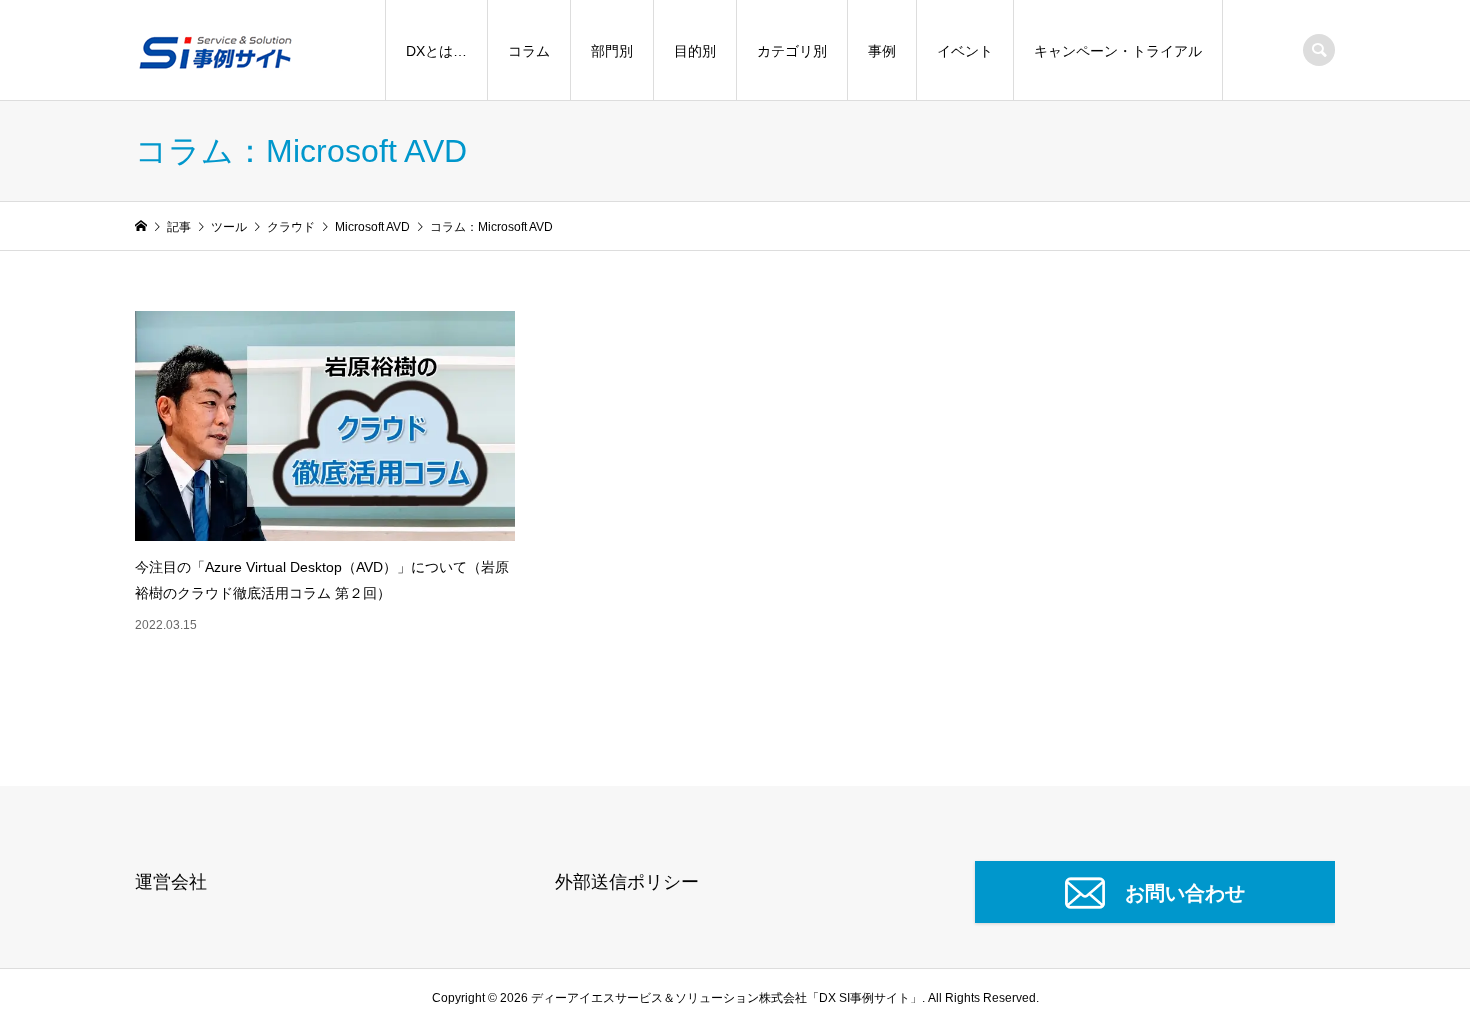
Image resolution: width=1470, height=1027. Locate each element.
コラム (529, 51)
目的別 (695, 51)
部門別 (612, 51)
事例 (882, 51)
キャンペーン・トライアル (1118, 51)
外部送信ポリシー (627, 882)
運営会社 (171, 882)
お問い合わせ (1185, 893)
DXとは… (436, 51)
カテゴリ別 (792, 51)
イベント (965, 51)
